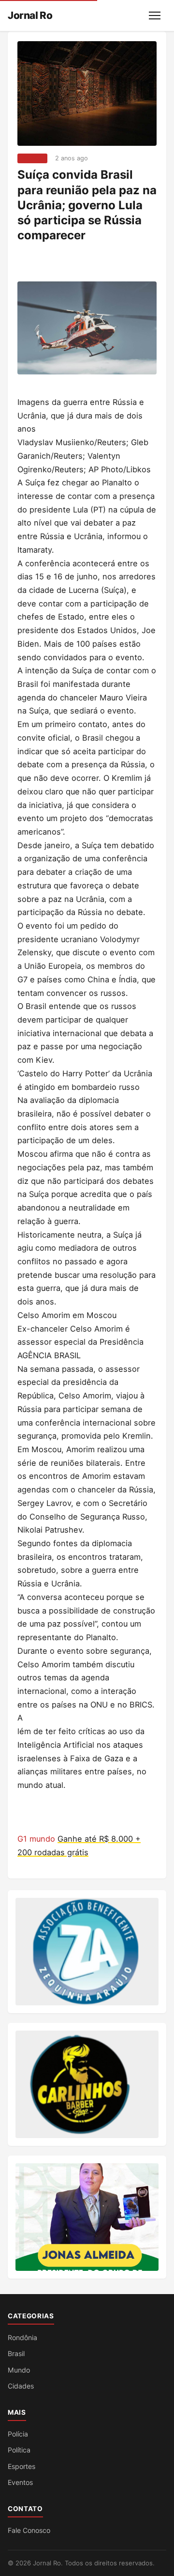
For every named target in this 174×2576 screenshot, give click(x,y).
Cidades (21, 2386)
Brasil (16, 2353)
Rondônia (22, 2337)
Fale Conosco (29, 2530)
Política (19, 2450)
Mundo (32, 158)
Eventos (20, 2482)
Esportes (22, 2466)
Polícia (18, 2434)
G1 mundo (37, 1839)
